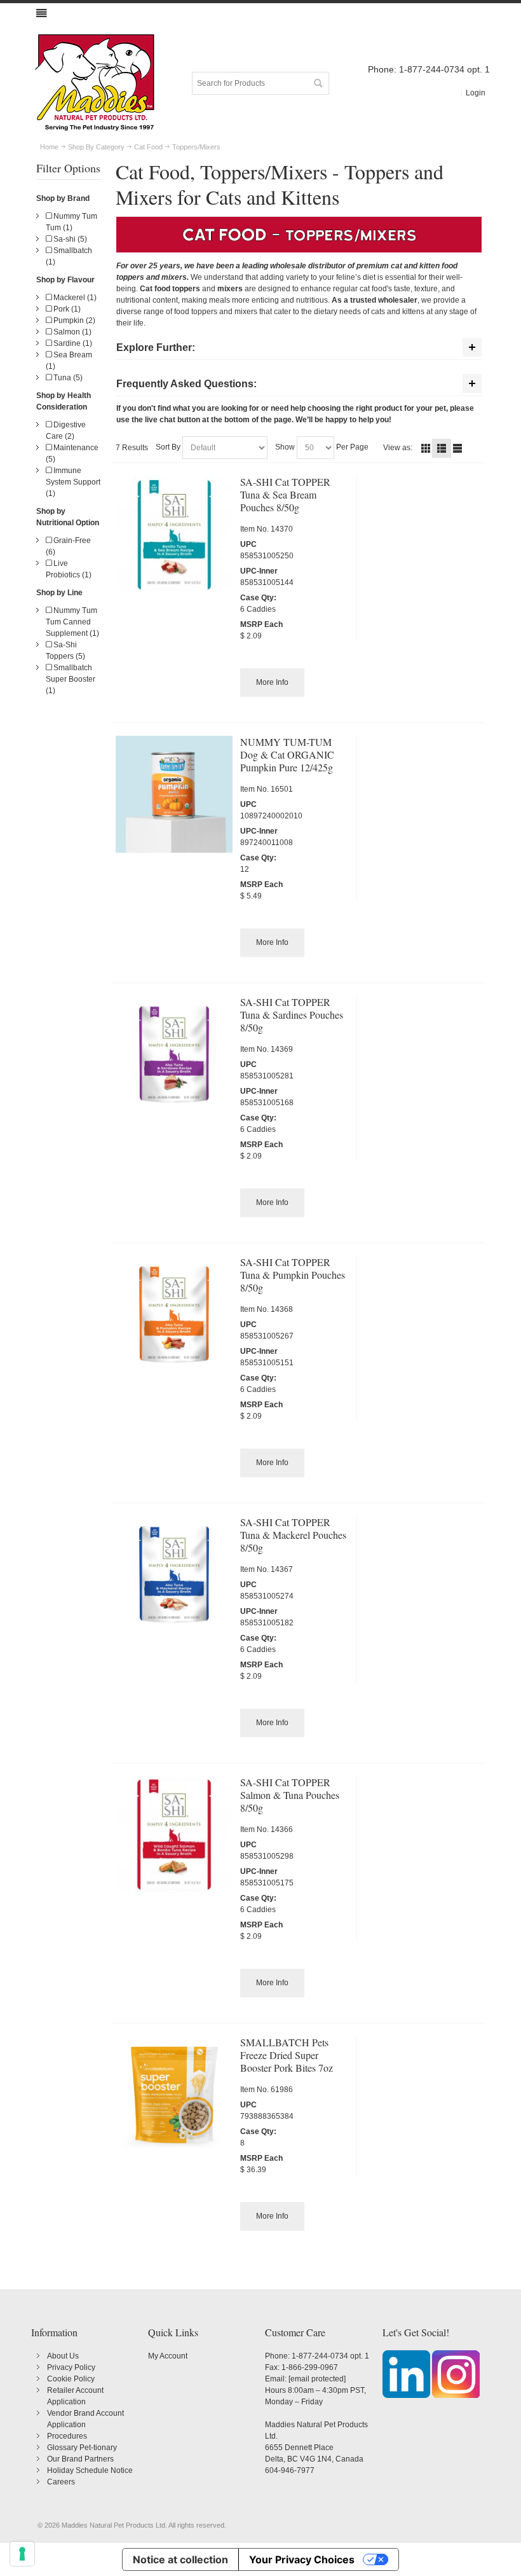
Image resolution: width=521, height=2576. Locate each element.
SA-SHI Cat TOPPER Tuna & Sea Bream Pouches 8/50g (285, 494)
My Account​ (168, 2356)
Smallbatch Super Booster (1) (71, 679)
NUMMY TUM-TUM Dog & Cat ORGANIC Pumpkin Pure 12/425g (287, 754)
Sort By (168, 447)
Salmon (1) (71, 332)
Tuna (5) (67, 378)
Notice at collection (180, 2559)
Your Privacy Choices (302, 2559)
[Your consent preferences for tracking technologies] (22, 2554)
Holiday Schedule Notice (90, 2470)
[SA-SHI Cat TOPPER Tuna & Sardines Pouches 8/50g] (174, 1054)
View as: (398, 448)
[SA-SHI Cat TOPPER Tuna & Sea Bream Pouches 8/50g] (174, 534)
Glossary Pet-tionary (82, 2448)
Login (476, 93)
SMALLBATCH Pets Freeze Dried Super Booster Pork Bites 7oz (287, 2055)
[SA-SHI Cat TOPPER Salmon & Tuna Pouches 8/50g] (174, 1835)
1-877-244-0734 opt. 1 (330, 2356)
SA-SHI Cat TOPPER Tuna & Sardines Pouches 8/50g (292, 1015)
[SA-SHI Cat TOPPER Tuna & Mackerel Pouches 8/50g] (174, 1574)
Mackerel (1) (74, 298)
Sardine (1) (72, 343)
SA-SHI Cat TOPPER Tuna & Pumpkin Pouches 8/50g (293, 1275)
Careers (61, 2482)
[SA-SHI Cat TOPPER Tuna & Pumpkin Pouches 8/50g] (174, 1314)
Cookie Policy (71, 2379)
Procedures (67, 2436)
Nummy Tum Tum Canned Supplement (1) (72, 622)
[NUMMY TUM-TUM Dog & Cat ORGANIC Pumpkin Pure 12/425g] (174, 794)
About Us (63, 2356)
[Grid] (426, 448)
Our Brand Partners (80, 2459)
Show (285, 447)
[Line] (457, 448)
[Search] (318, 83)
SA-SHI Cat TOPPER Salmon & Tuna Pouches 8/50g (290, 1795)
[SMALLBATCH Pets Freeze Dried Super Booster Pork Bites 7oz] (174, 2095)
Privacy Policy (71, 2367)
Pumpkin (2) (73, 320)
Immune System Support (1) (73, 482)
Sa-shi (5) (69, 239)
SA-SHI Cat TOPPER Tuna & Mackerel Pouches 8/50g (293, 1535)
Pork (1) (66, 309)
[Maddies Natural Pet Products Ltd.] (95, 83)
